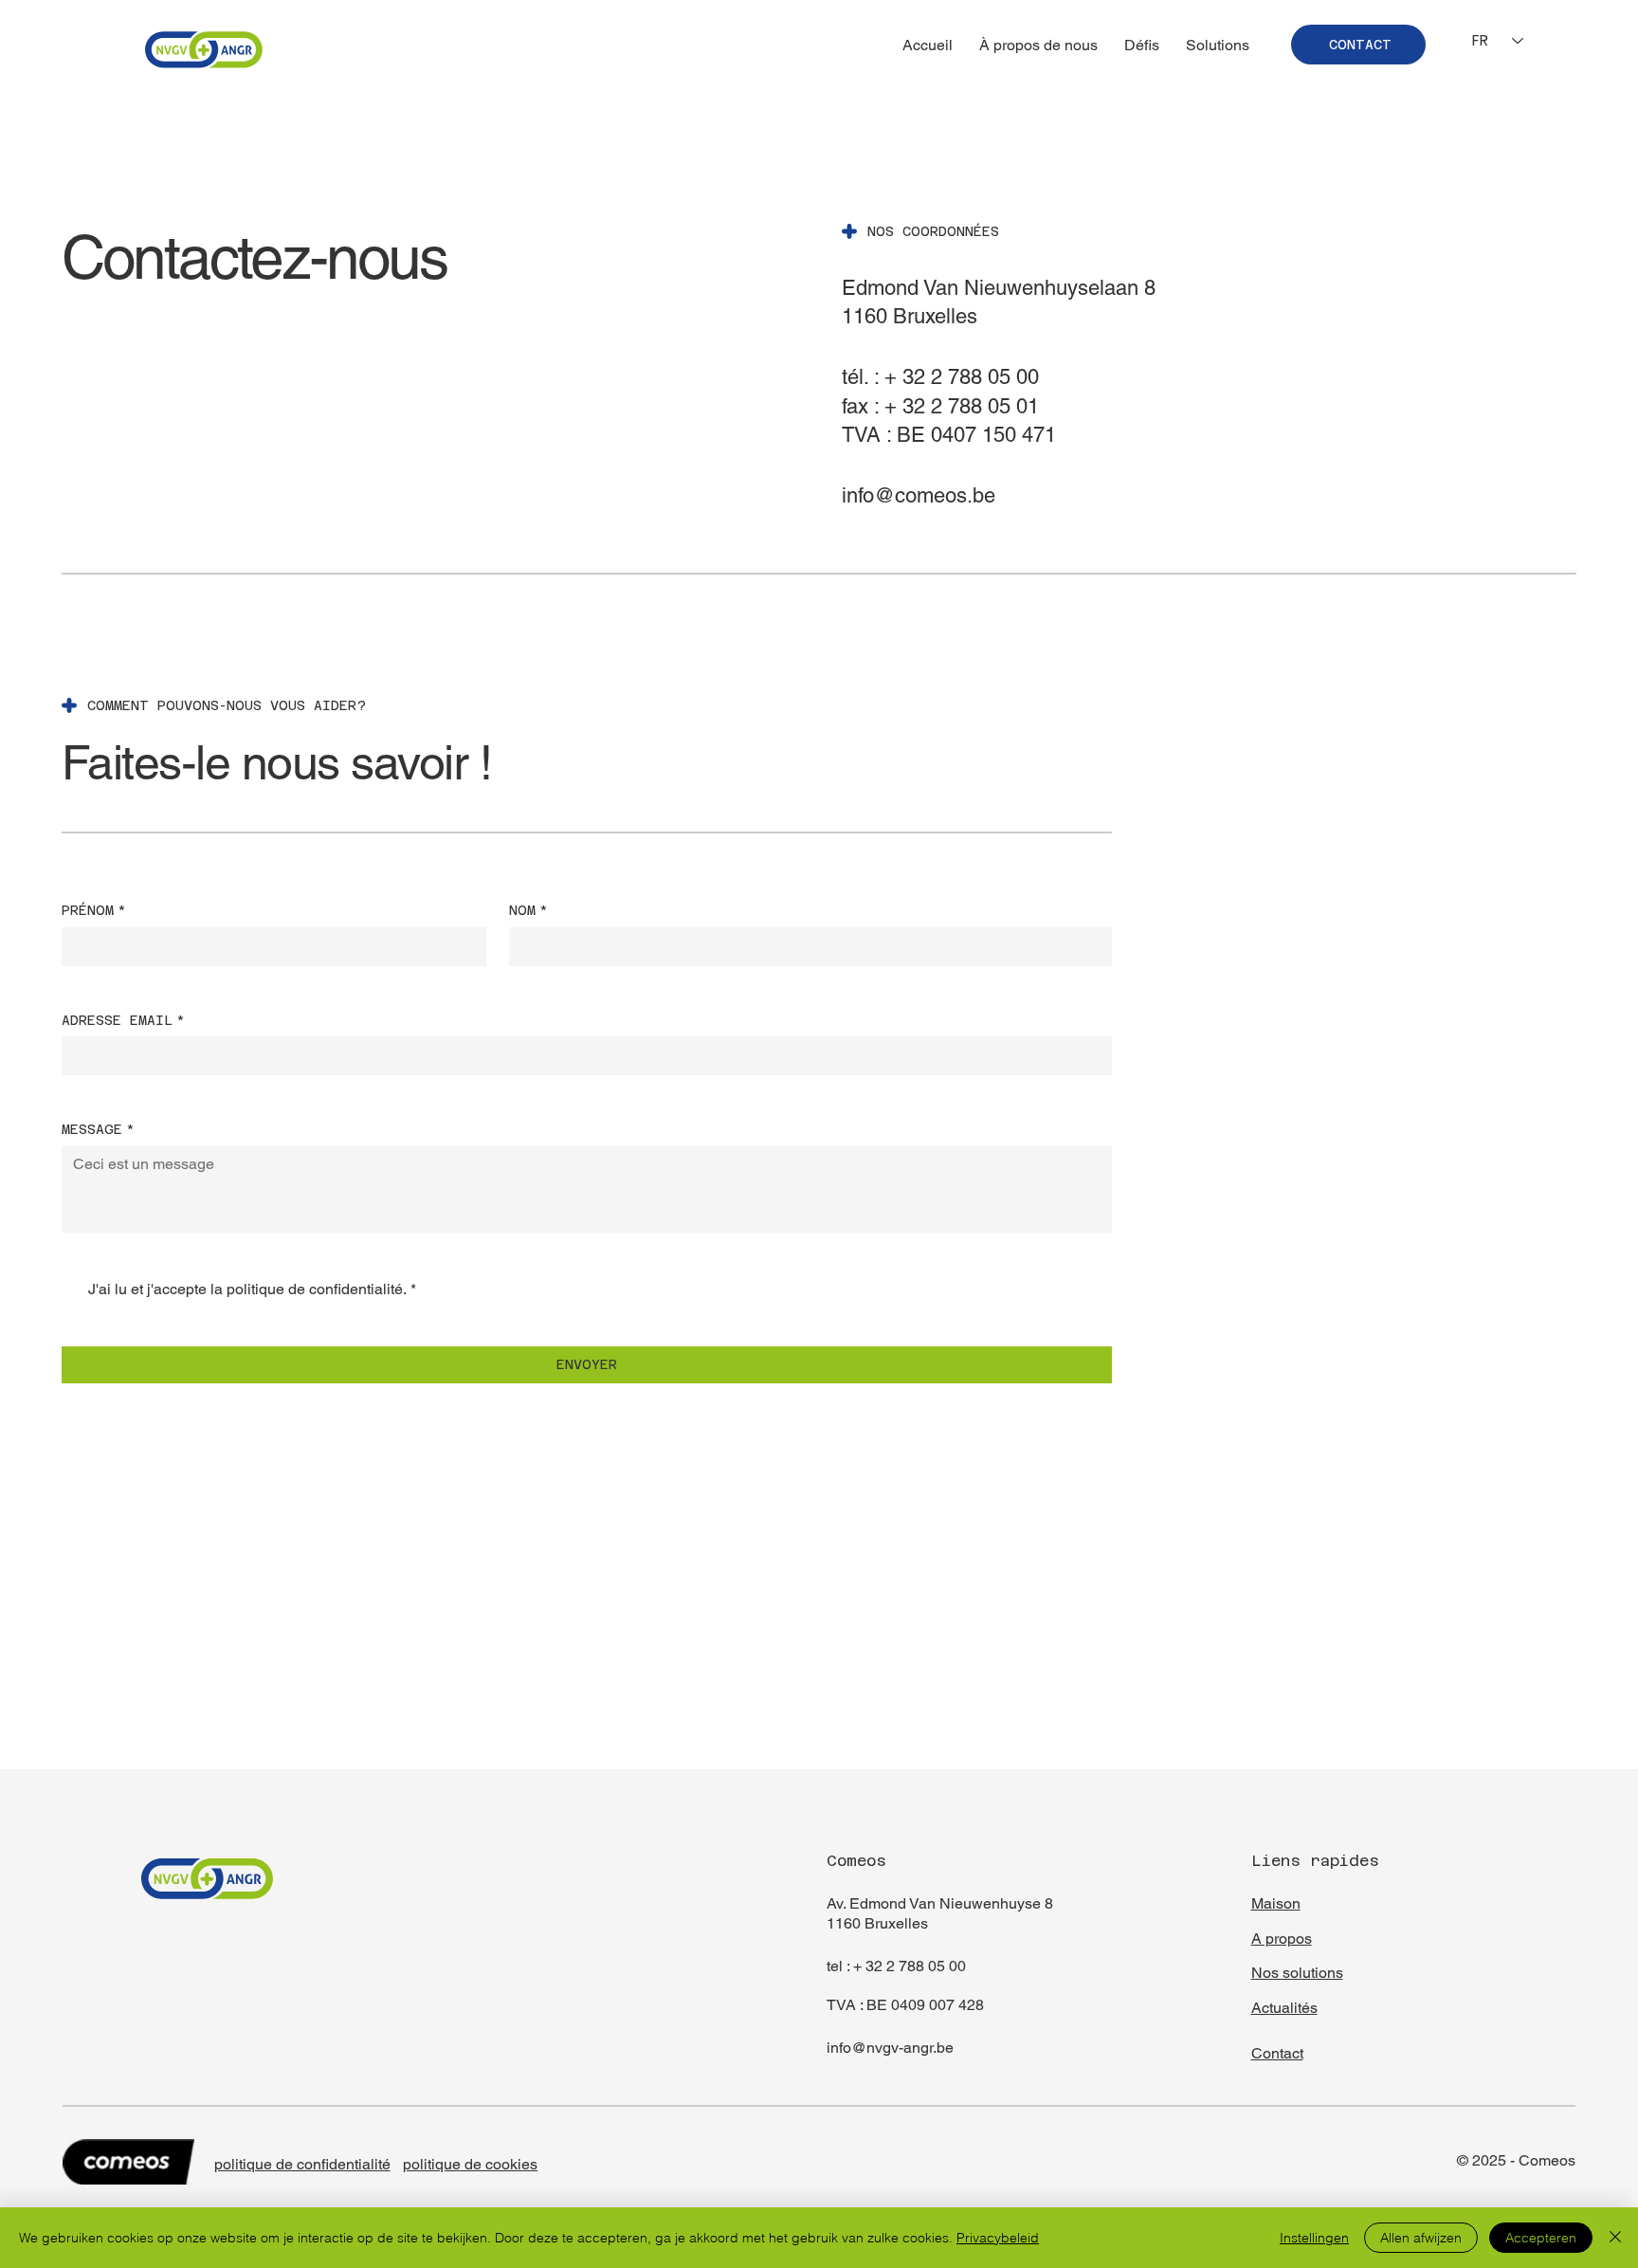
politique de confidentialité (302, 2164)
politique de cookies (470, 2164)
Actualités (1284, 2008)
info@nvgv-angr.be (890, 2048)
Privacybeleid (998, 2238)
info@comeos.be (919, 495)
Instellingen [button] (1314, 2238)
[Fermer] (1615, 2238)
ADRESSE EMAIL (123, 1020)
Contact (1277, 2053)
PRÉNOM (94, 910)
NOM (528, 910)
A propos (1282, 1939)
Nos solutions (1297, 1973)
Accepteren (1541, 2238)
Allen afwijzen (1421, 2238)
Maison (1276, 1903)
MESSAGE (98, 1129)
